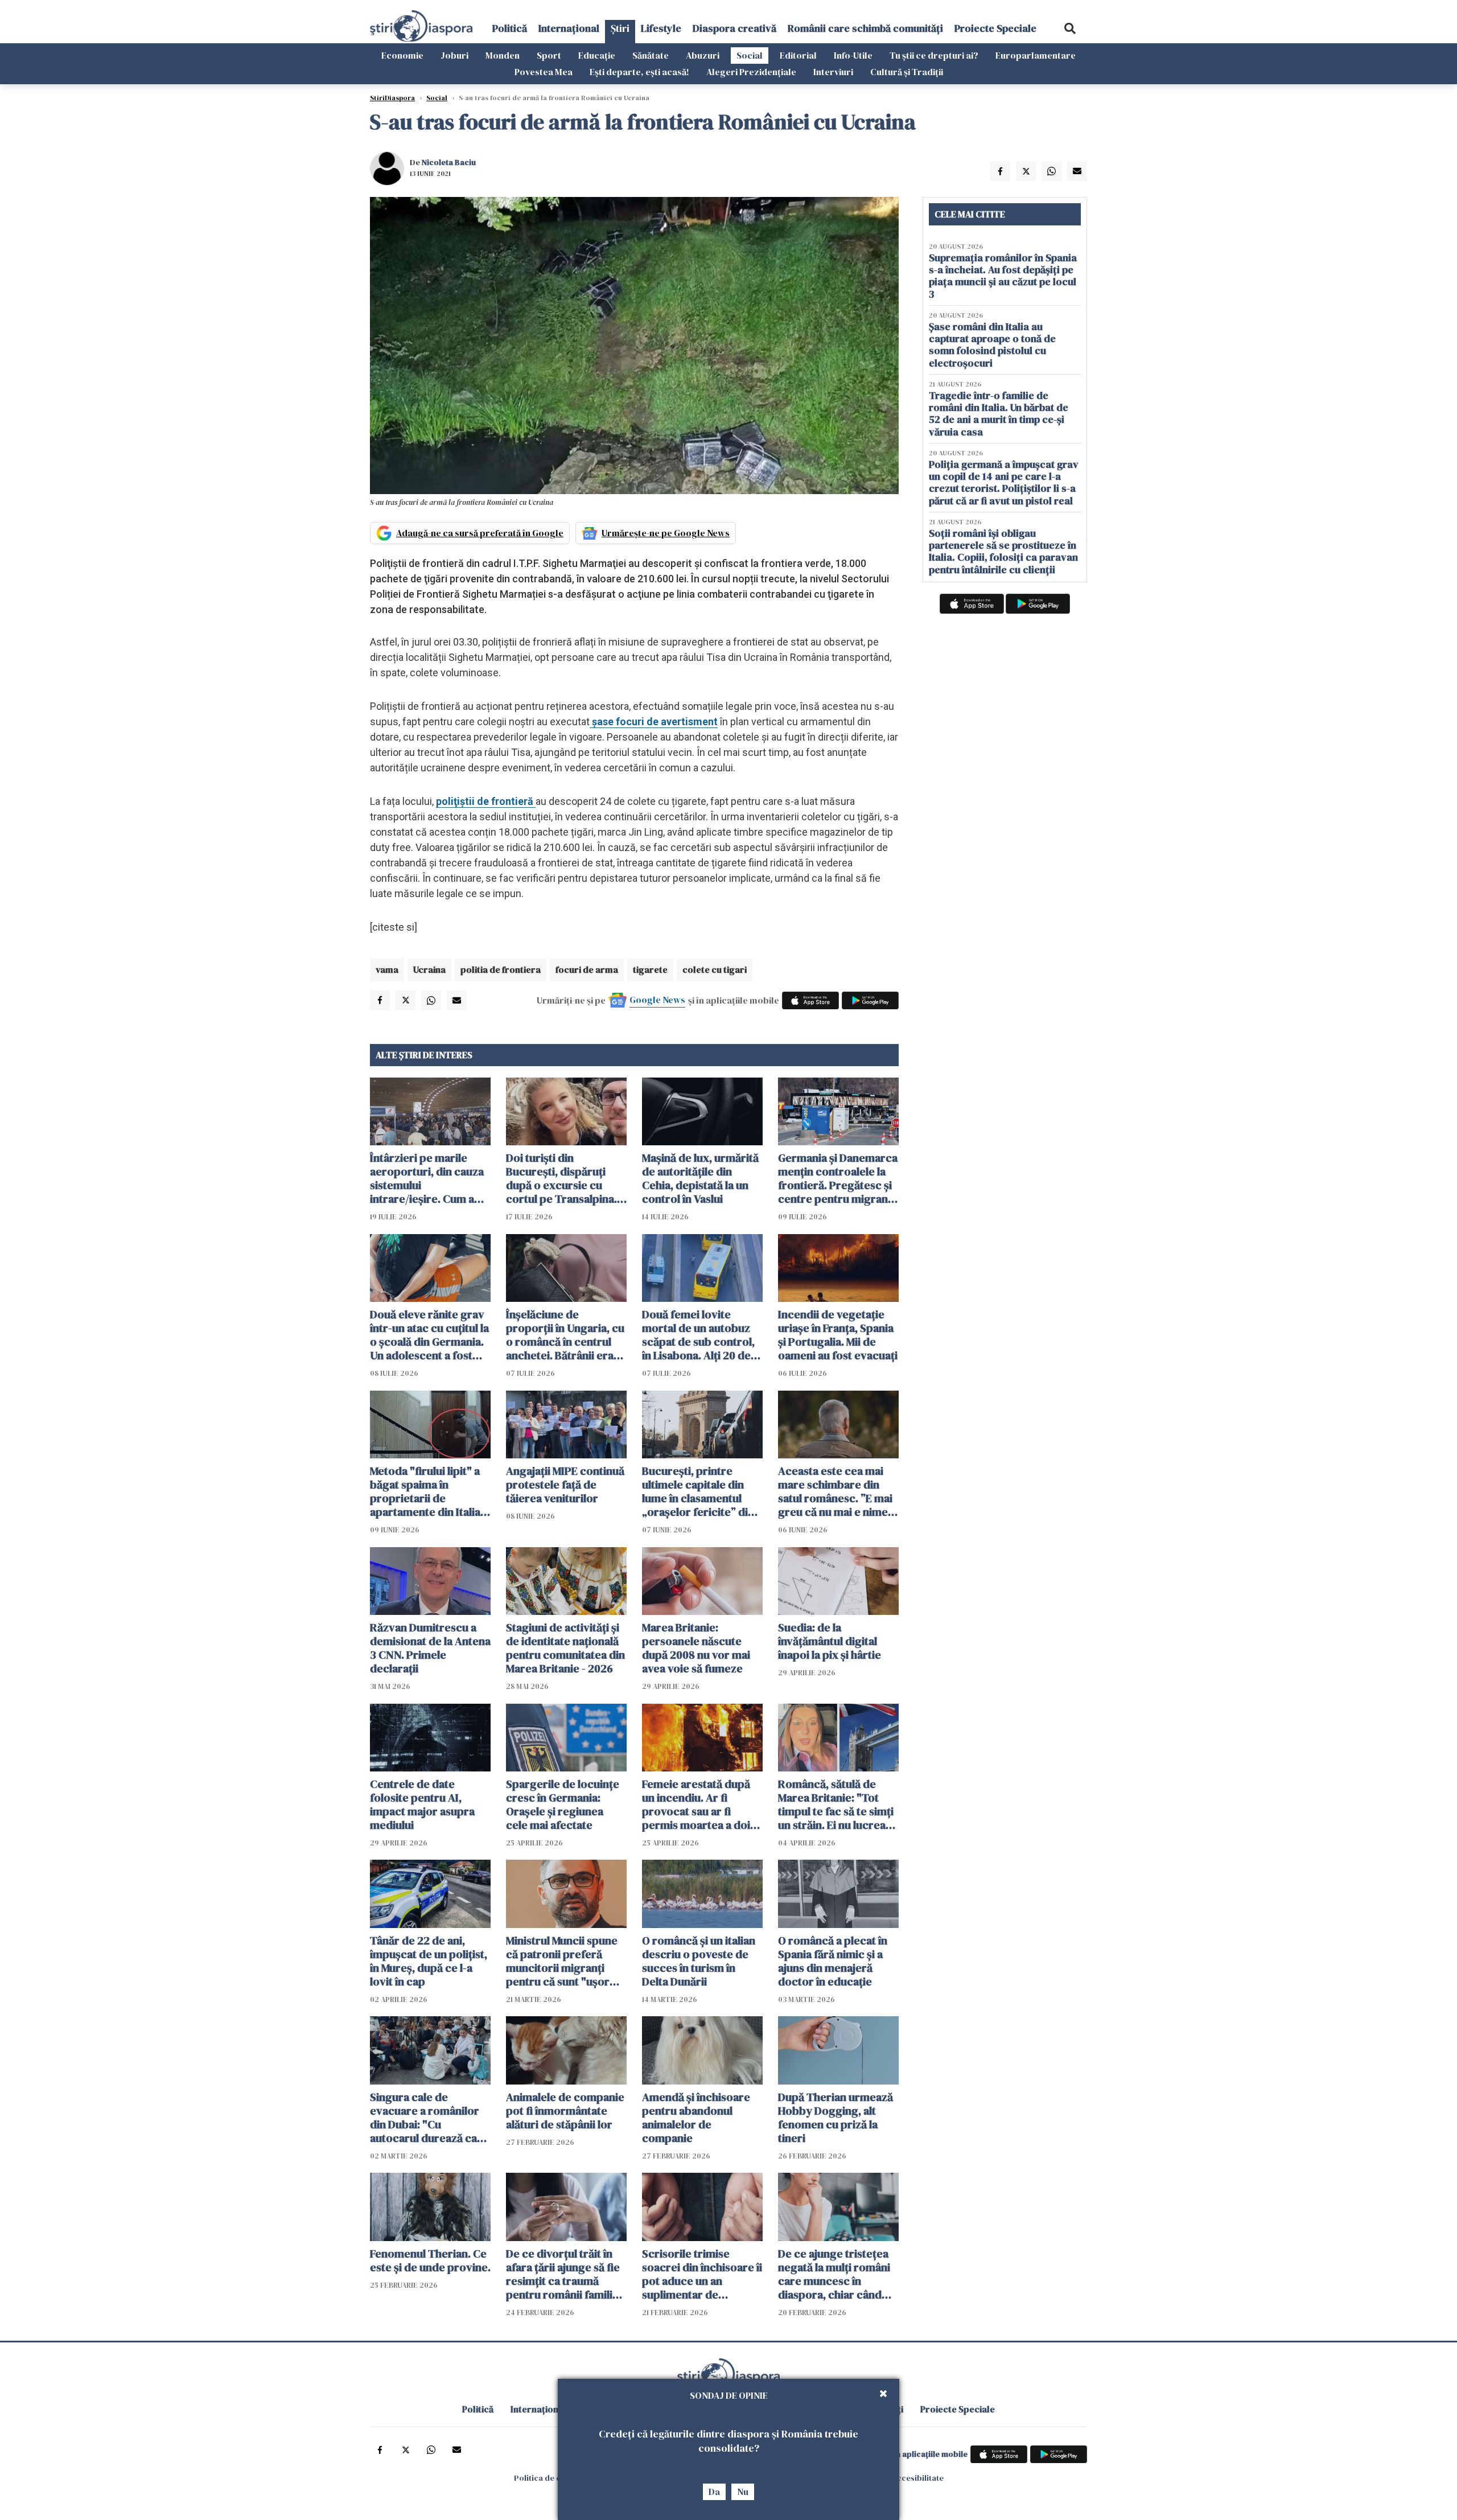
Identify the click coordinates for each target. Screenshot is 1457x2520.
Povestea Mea (544, 72)
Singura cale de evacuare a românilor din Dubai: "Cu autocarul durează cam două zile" (428, 2118)
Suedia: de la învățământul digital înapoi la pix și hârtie (830, 1641)
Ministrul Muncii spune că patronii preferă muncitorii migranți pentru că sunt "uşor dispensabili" (562, 1961)
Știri (620, 28)
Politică (510, 28)
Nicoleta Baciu (449, 162)
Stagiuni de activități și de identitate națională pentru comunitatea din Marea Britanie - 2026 (565, 1648)
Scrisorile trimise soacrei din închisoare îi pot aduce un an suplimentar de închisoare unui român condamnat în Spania (702, 2274)
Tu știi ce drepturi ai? (934, 55)
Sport (549, 55)
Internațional (569, 28)
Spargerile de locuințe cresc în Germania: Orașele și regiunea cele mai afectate (563, 1804)
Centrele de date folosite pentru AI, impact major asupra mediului (422, 1804)
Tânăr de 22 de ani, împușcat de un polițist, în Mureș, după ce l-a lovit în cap (429, 1961)
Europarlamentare (1036, 55)
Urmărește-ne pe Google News (666, 533)
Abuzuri (703, 55)
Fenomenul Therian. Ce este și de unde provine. (430, 2260)
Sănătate (651, 55)
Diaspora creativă (734, 28)
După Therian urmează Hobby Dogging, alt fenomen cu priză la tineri (835, 2118)
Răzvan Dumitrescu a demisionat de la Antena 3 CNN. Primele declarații (430, 1648)
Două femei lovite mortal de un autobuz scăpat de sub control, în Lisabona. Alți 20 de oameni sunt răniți (698, 1335)
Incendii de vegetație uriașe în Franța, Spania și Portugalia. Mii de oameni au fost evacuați (838, 1335)
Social (750, 55)
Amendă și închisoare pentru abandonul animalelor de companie (696, 2118)
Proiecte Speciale (995, 28)
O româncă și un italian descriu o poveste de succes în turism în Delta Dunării (699, 1961)
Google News (657, 1000)
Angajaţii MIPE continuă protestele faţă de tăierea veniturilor (565, 1485)
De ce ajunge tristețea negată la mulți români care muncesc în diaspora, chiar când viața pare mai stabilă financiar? (834, 2274)
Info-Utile (853, 55)
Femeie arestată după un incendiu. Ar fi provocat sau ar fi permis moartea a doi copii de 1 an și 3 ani (696, 1804)
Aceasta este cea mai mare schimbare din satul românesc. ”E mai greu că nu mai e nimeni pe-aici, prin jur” (837, 1491)
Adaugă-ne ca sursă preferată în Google (480, 533)
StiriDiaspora (392, 98)
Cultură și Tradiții (907, 72)
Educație (597, 55)
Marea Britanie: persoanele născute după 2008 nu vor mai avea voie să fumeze (696, 1648)
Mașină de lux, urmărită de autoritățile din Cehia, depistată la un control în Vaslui (700, 1178)
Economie (402, 55)
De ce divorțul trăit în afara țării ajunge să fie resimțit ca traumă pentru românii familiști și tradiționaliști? (565, 2274)
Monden (503, 55)
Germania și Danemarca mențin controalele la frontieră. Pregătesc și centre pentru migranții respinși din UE (838, 1178)
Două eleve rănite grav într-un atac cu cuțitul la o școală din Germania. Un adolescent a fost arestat (429, 1335)
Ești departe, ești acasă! (639, 72)
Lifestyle (661, 28)
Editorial (798, 55)
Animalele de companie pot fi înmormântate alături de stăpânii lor (565, 2111)
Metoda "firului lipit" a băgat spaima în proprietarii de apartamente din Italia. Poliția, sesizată (427, 1491)
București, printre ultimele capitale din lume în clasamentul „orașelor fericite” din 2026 (698, 1491)
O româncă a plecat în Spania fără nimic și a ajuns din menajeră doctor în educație (833, 1961)
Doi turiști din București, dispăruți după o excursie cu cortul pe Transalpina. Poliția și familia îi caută (564, 1178)
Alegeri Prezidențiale (751, 72)
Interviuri (833, 72)
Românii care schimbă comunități (865, 28)
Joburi (454, 55)
